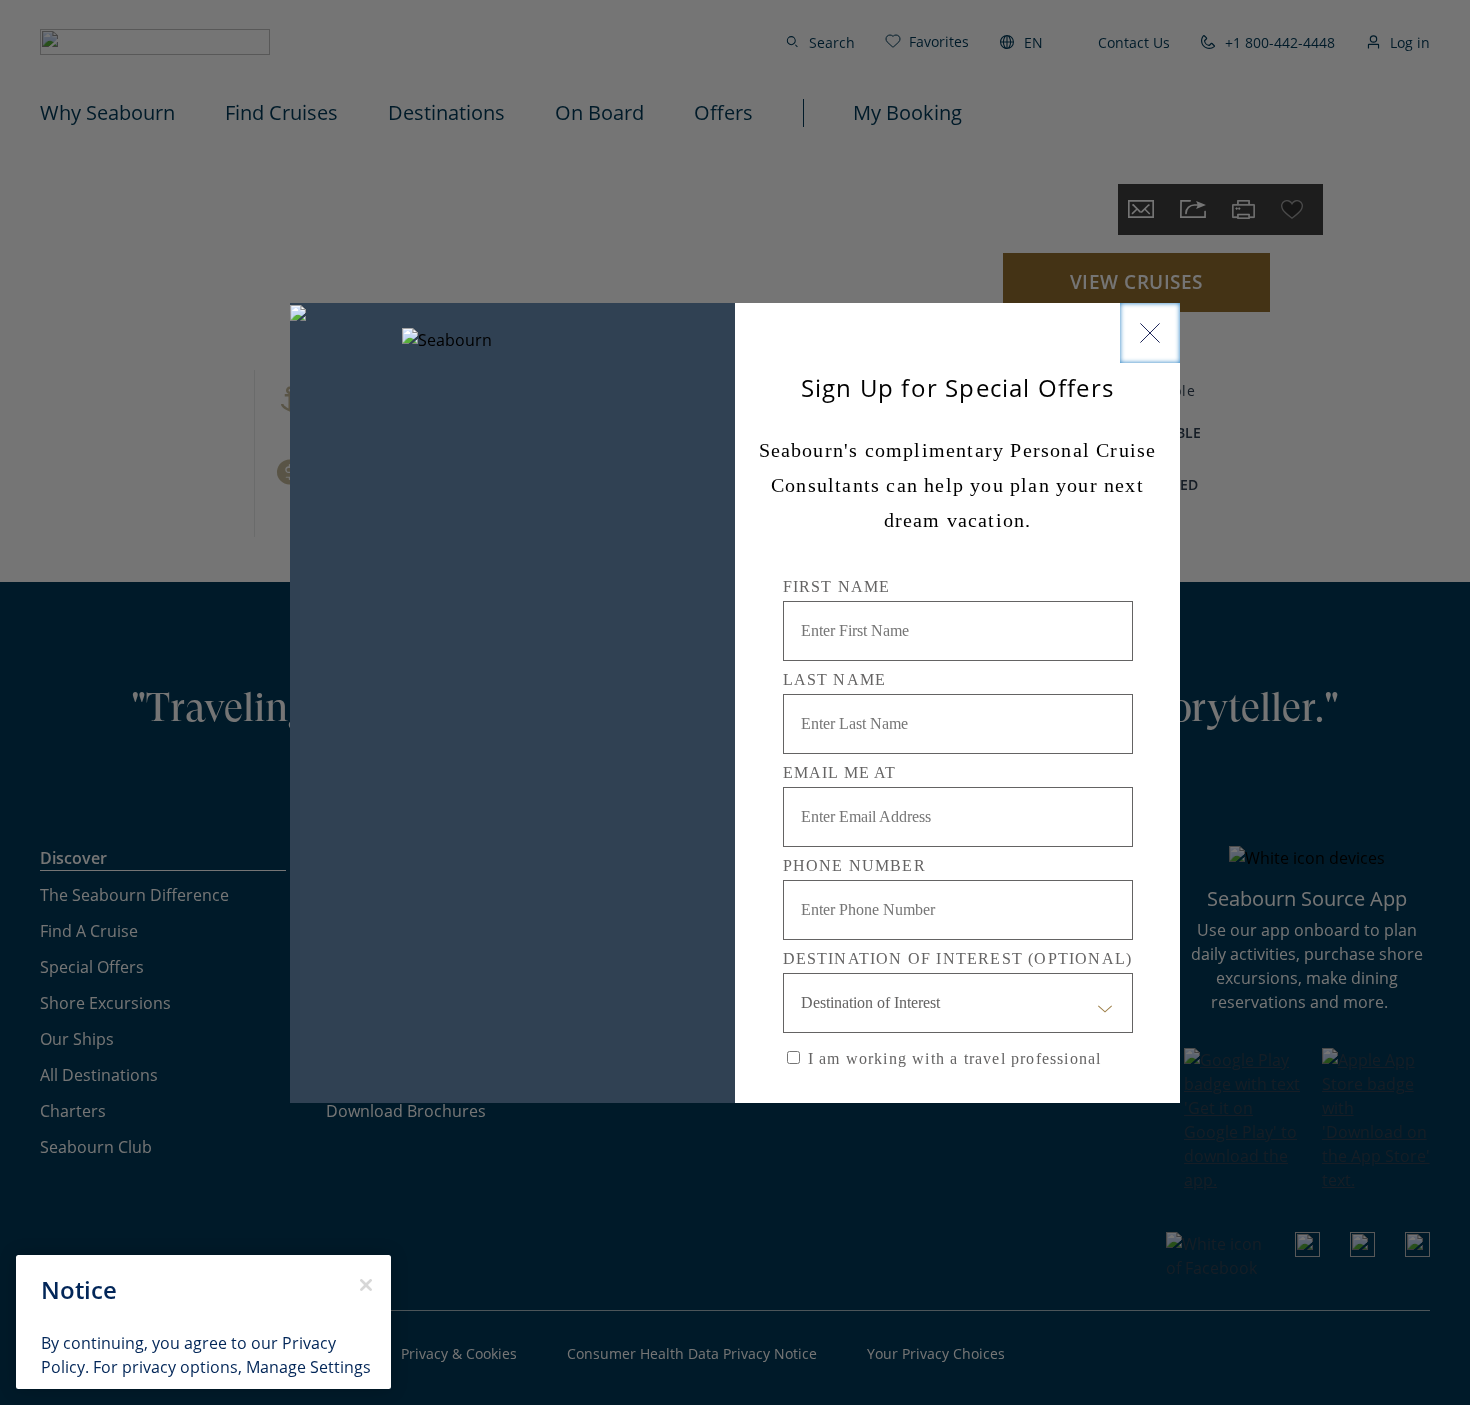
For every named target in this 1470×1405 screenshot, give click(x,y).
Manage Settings (308, 1367)
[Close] (1150, 333)
